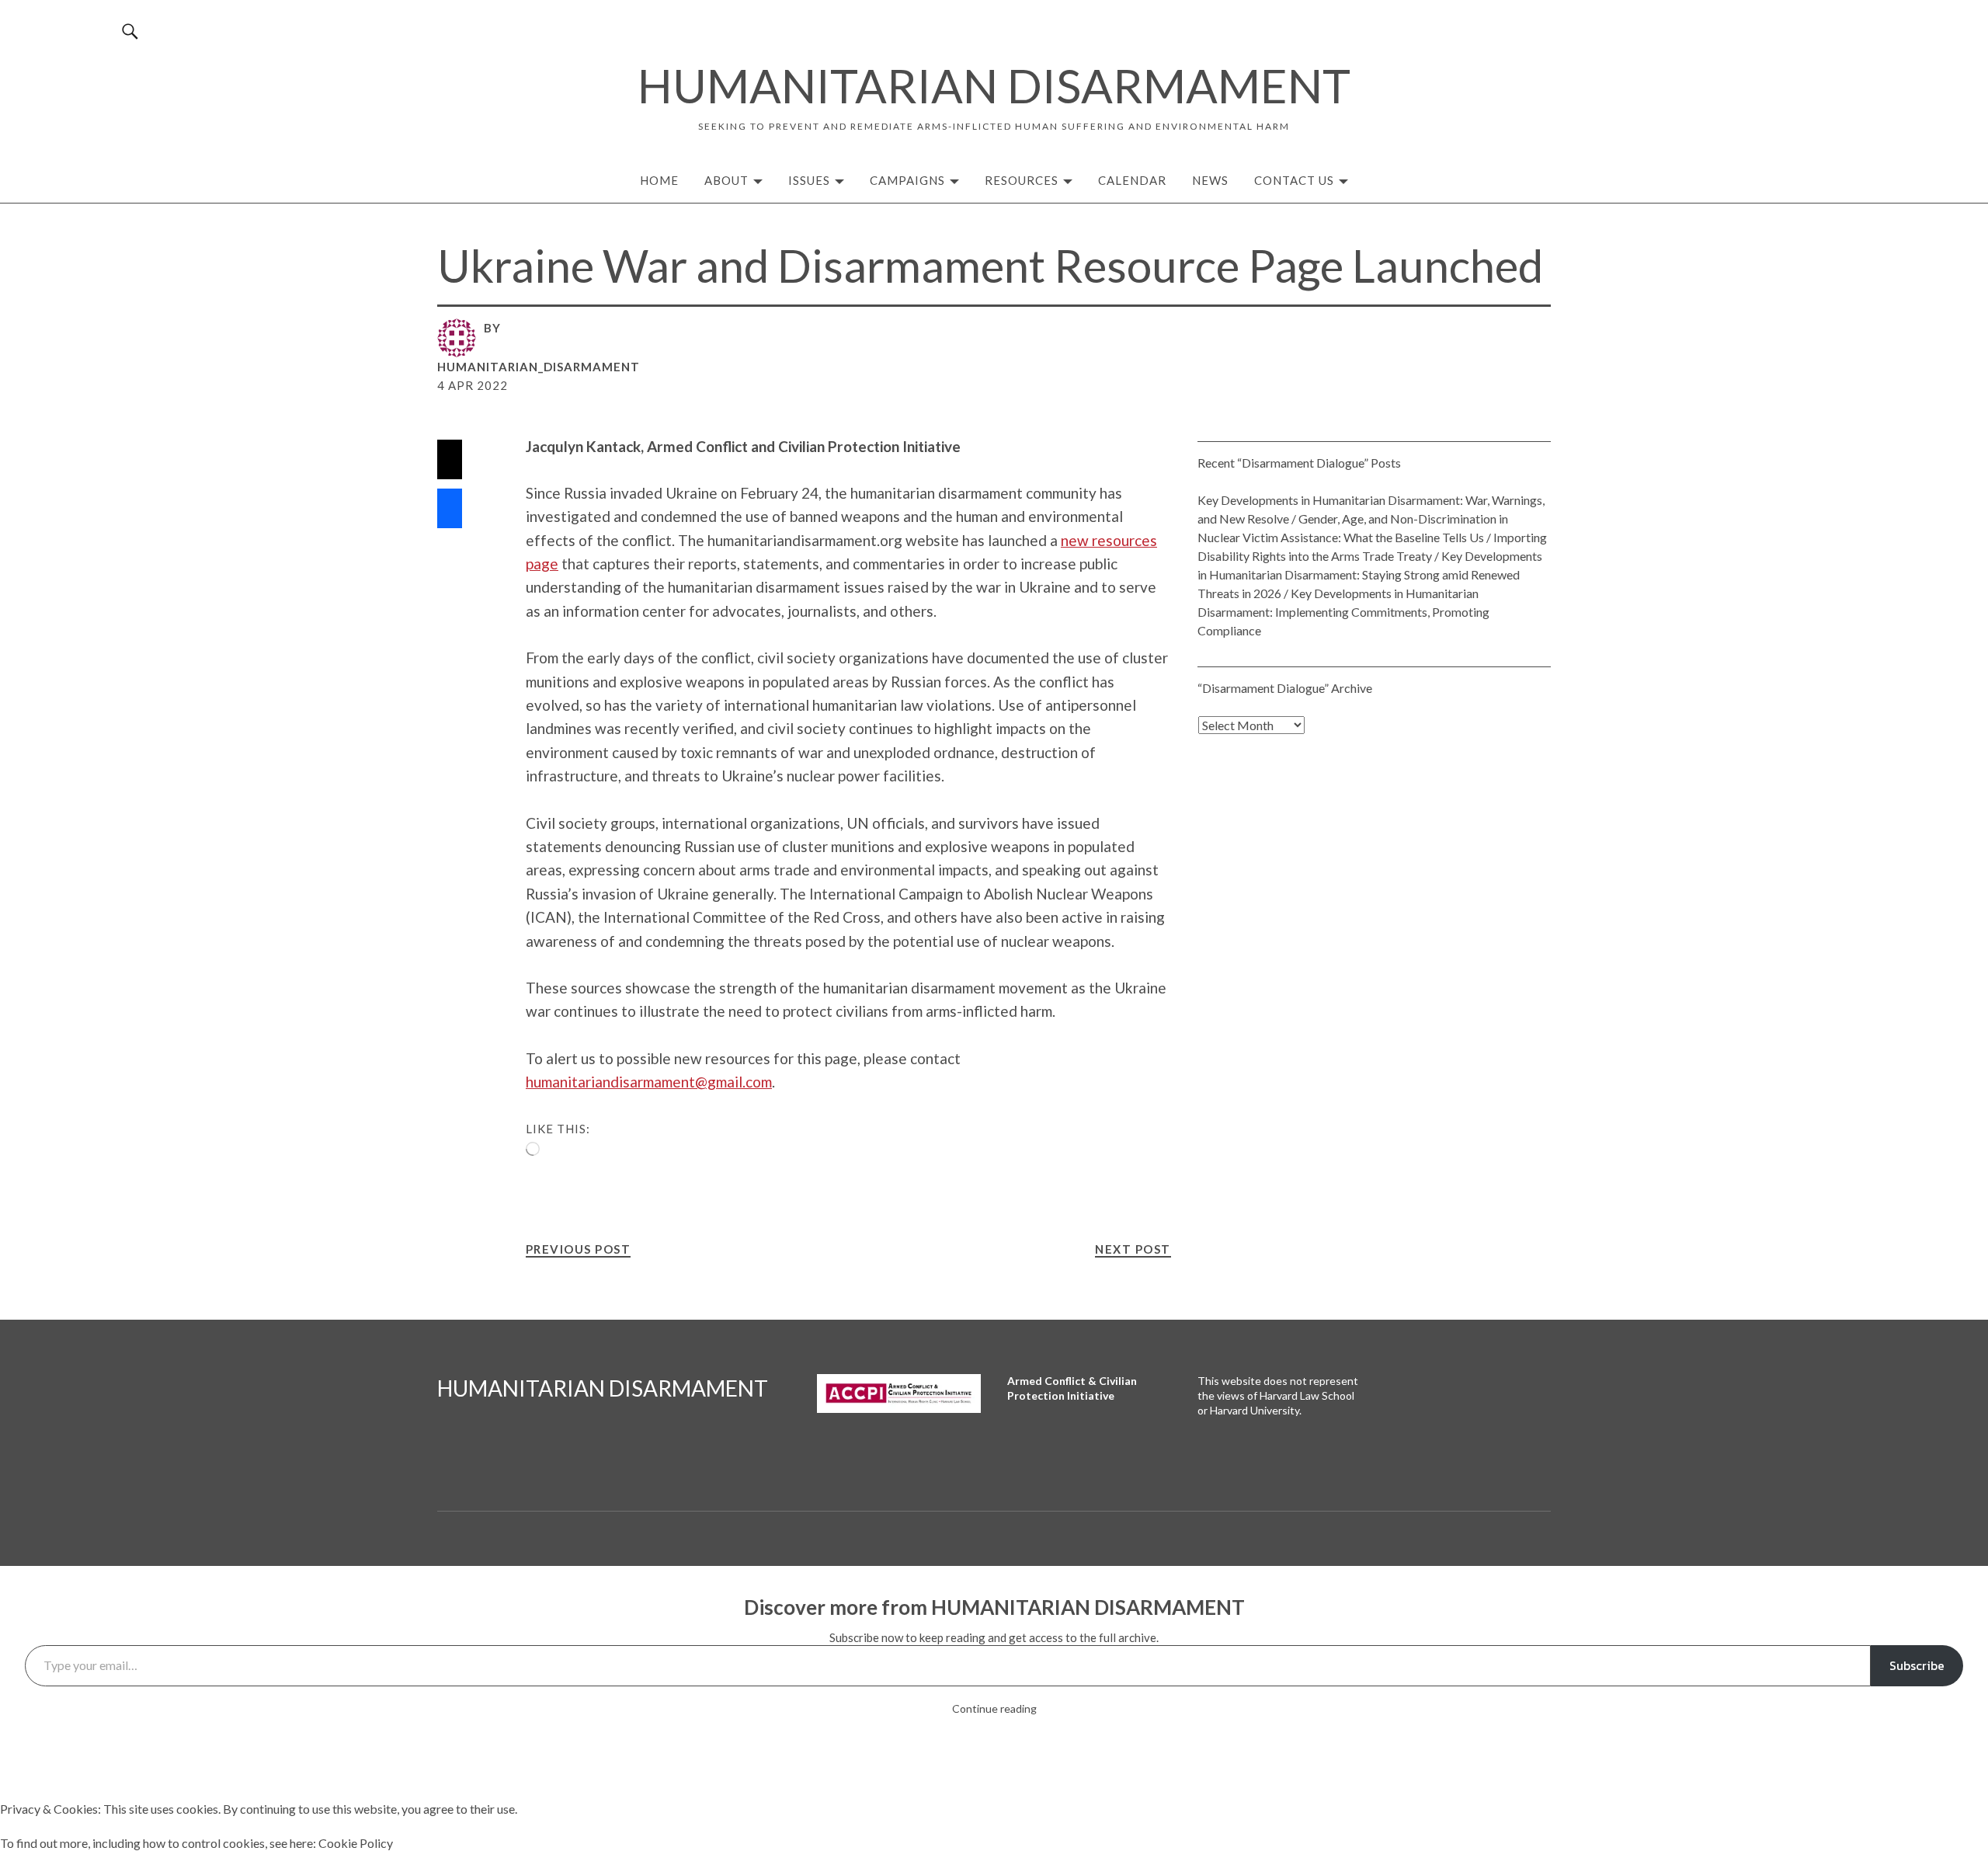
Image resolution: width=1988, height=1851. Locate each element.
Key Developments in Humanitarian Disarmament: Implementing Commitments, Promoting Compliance (1343, 612)
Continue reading (994, 1708)
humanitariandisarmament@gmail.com (649, 1082)
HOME (659, 180)
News (1210, 180)
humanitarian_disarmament (539, 367)
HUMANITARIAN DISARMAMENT (994, 85)
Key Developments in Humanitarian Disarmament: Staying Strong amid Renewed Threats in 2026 (1370, 574)
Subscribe (1917, 1665)
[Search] (131, 31)
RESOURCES (1022, 180)
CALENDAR (1132, 180)
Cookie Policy (356, 1843)
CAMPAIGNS (907, 180)
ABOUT (726, 180)
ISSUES (809, 180)
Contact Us (1294, 180)
